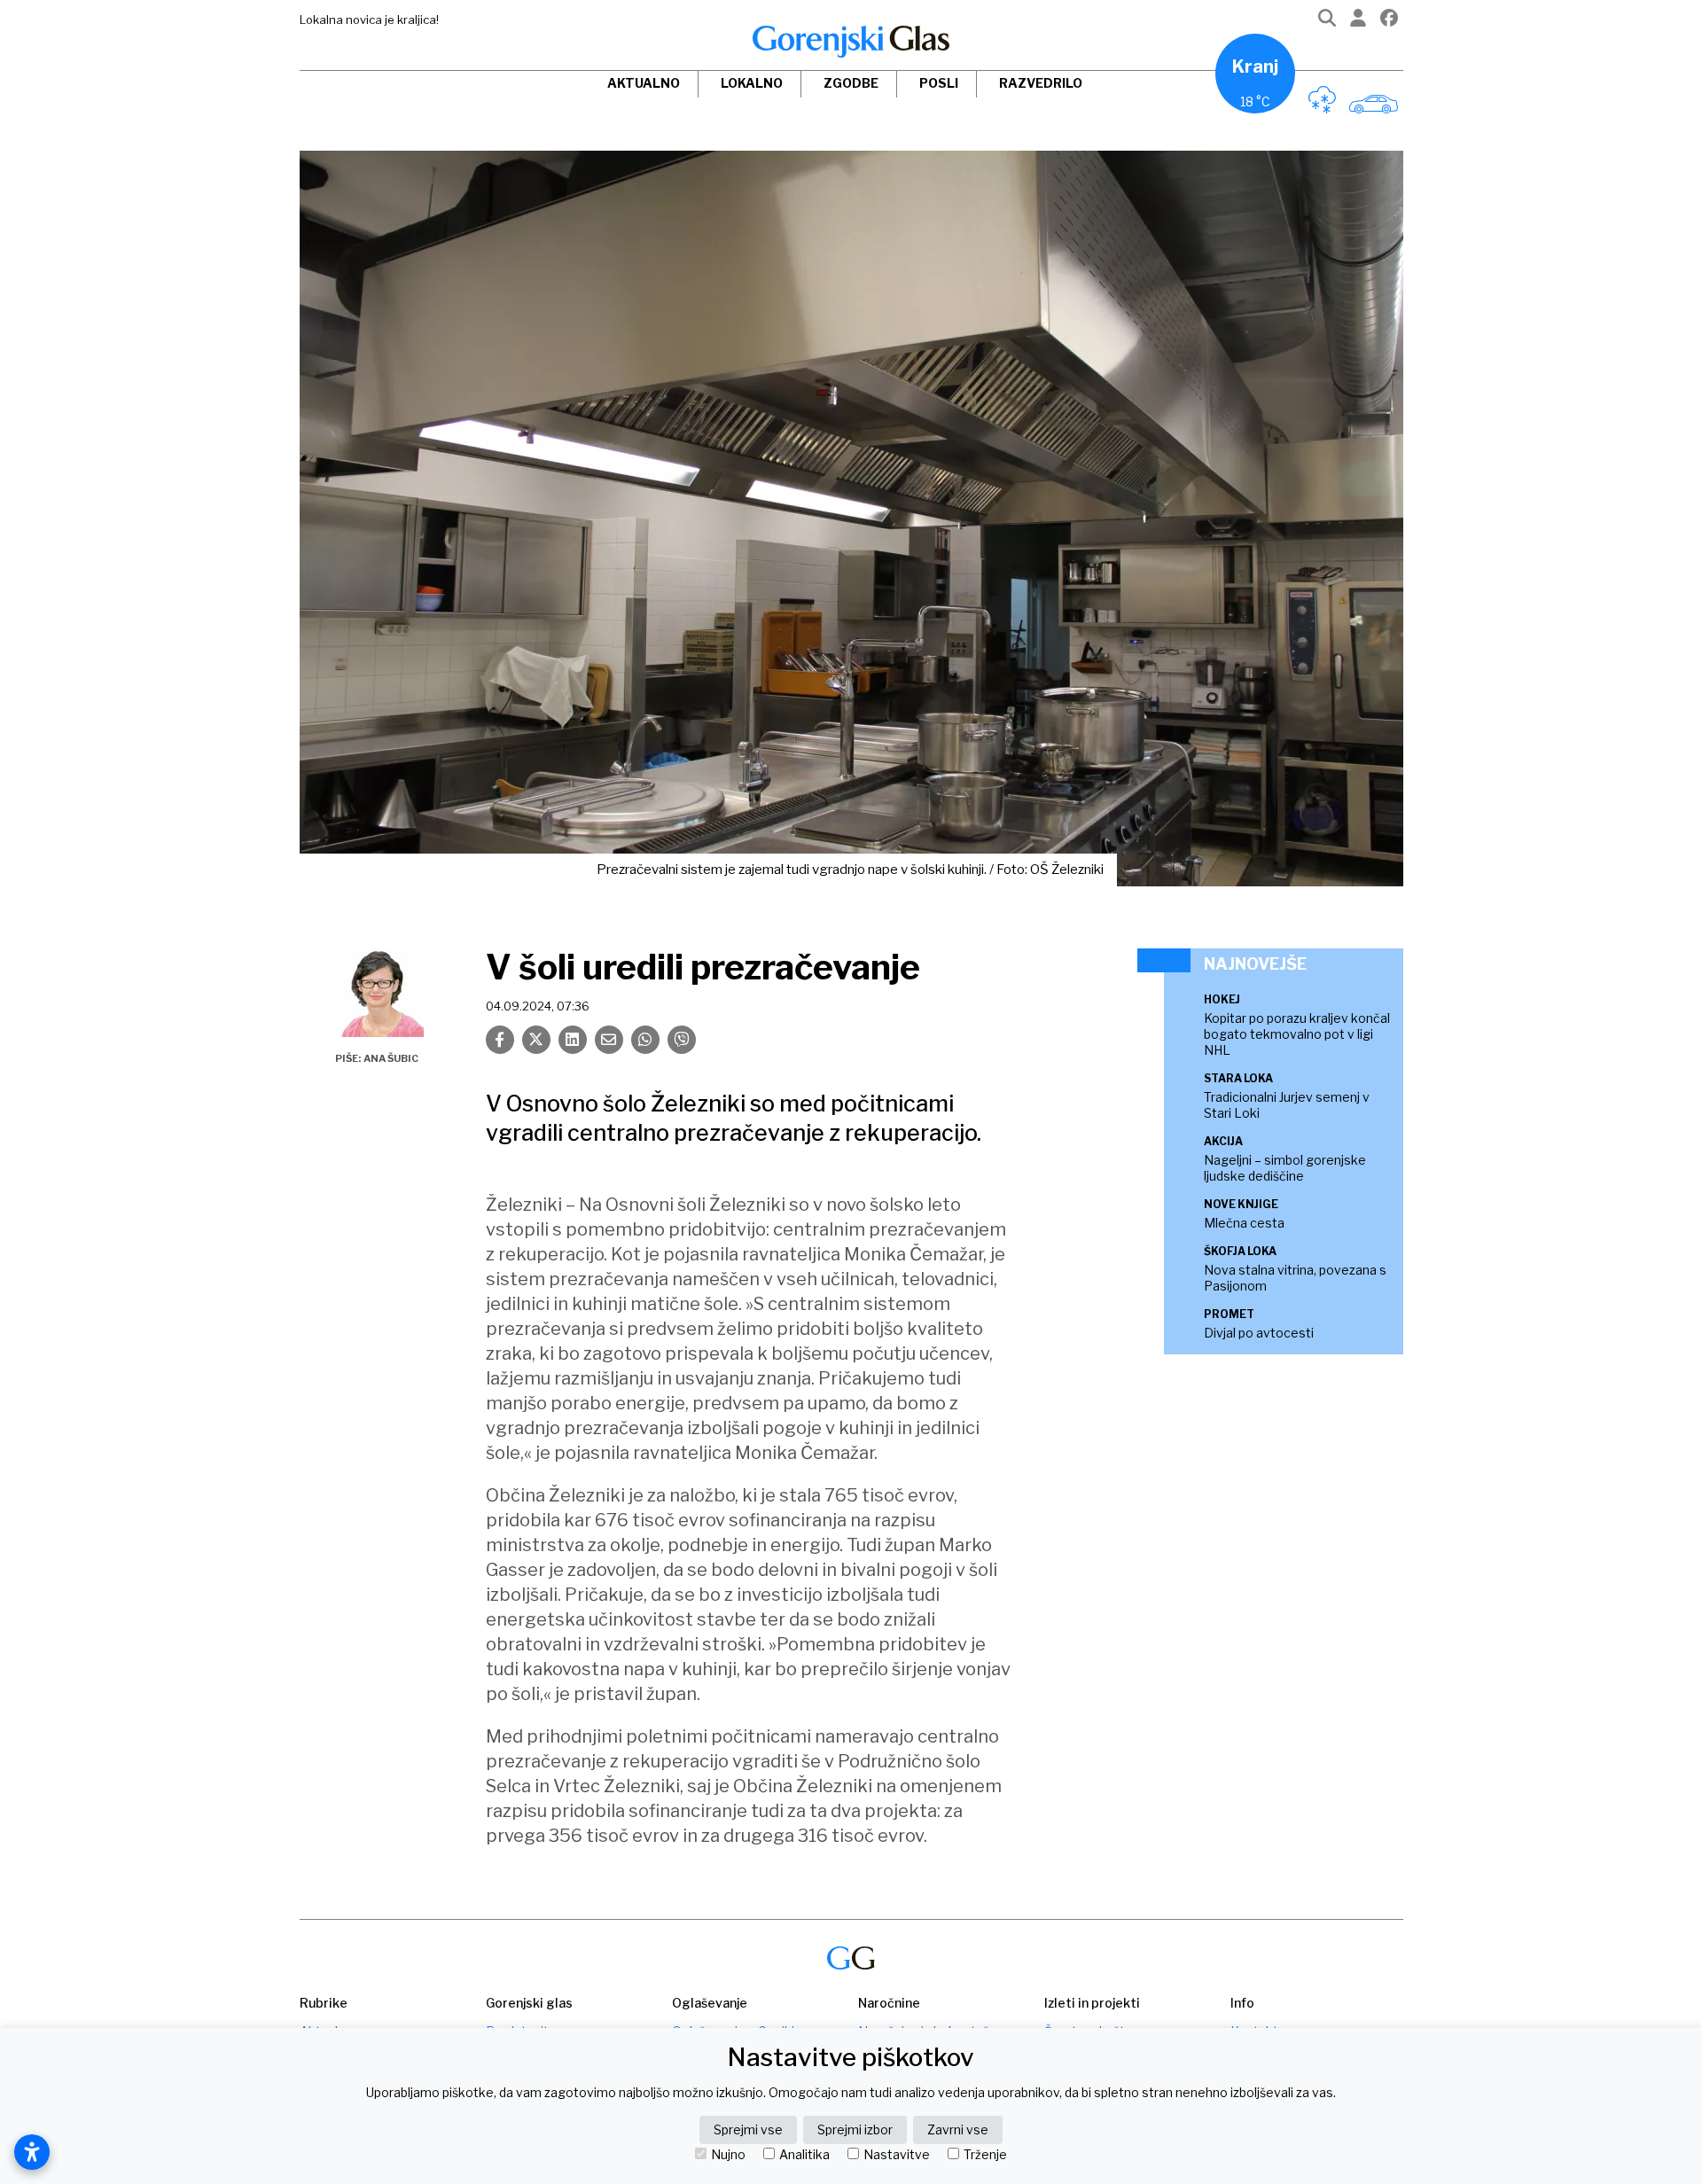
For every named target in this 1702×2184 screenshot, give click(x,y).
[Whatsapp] (645, 1040)
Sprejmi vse (748, 2129)
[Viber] (682, 1040)
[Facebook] (1389, 22)
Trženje (985, 2155)
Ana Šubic (391, 1058)
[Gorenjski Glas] (851, 1958)
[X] (536, 1040)
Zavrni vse (958, 2129)
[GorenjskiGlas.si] (851, 42)
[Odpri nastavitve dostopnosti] (32, 2152)
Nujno (728, 2155)
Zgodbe (851, 83)
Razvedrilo (1041, 83)
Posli (939, 83)
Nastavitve (897, 2155)
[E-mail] (609, 1040)
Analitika (804, 2155)
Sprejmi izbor (855, 2129)
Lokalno (752, 83)
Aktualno (644, 83)
